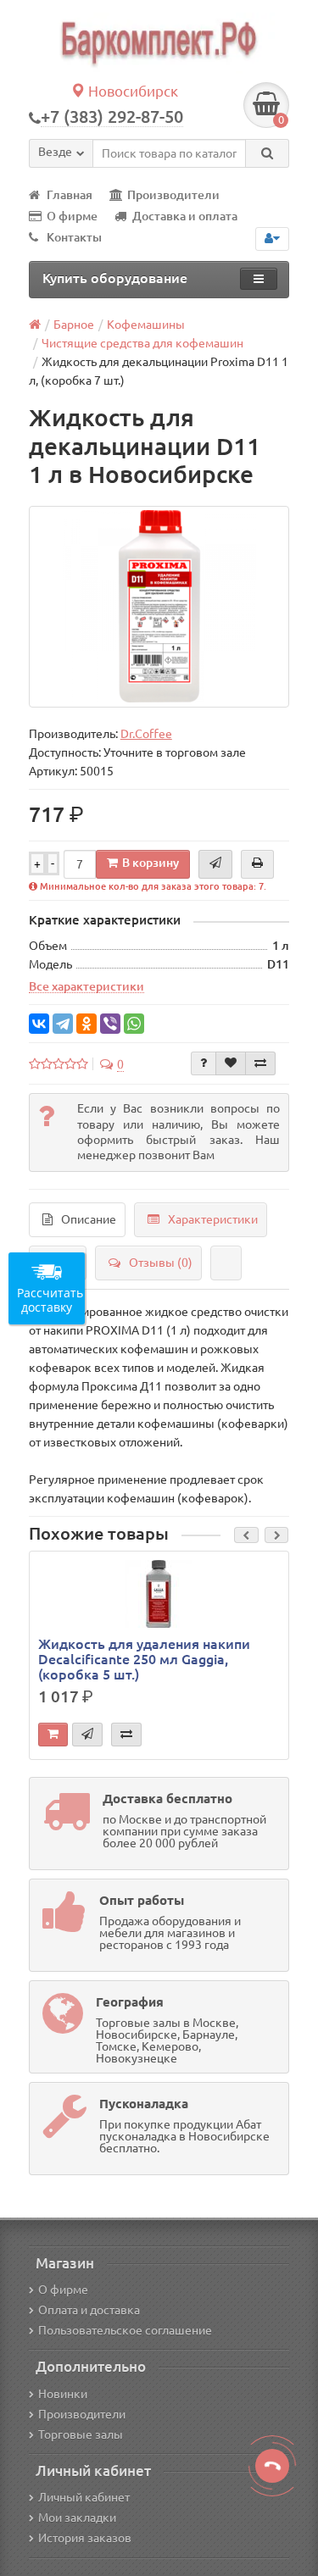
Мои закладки (77, 2518)
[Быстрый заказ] (215, 864)
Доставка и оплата (185, 216)
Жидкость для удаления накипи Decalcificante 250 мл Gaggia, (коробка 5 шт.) (144, 1659)
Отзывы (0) (161, 1263)
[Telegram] (63, 1024)
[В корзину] (53, 1735)
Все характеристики (86, 986)
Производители (173, 195)
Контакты (74, 237)
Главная (70, 195)
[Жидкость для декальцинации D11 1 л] (159, 607)
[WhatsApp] (134, 1024)
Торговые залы (81, 2434)
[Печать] (257, 864)
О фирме (72, 216)
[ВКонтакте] (39, 1024)
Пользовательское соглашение (125, 2330)
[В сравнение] (260, 1063)
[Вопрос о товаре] (204, 1063)
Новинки (63, 2394)
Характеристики (213, 1219)
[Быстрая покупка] (87, 1735)
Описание (89, 1219)
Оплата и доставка (89, 2310)
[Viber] (110, 1024)
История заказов (85, 2538)
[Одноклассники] (86, 1024)
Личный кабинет (84, 2497)
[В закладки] (231, 1063)
